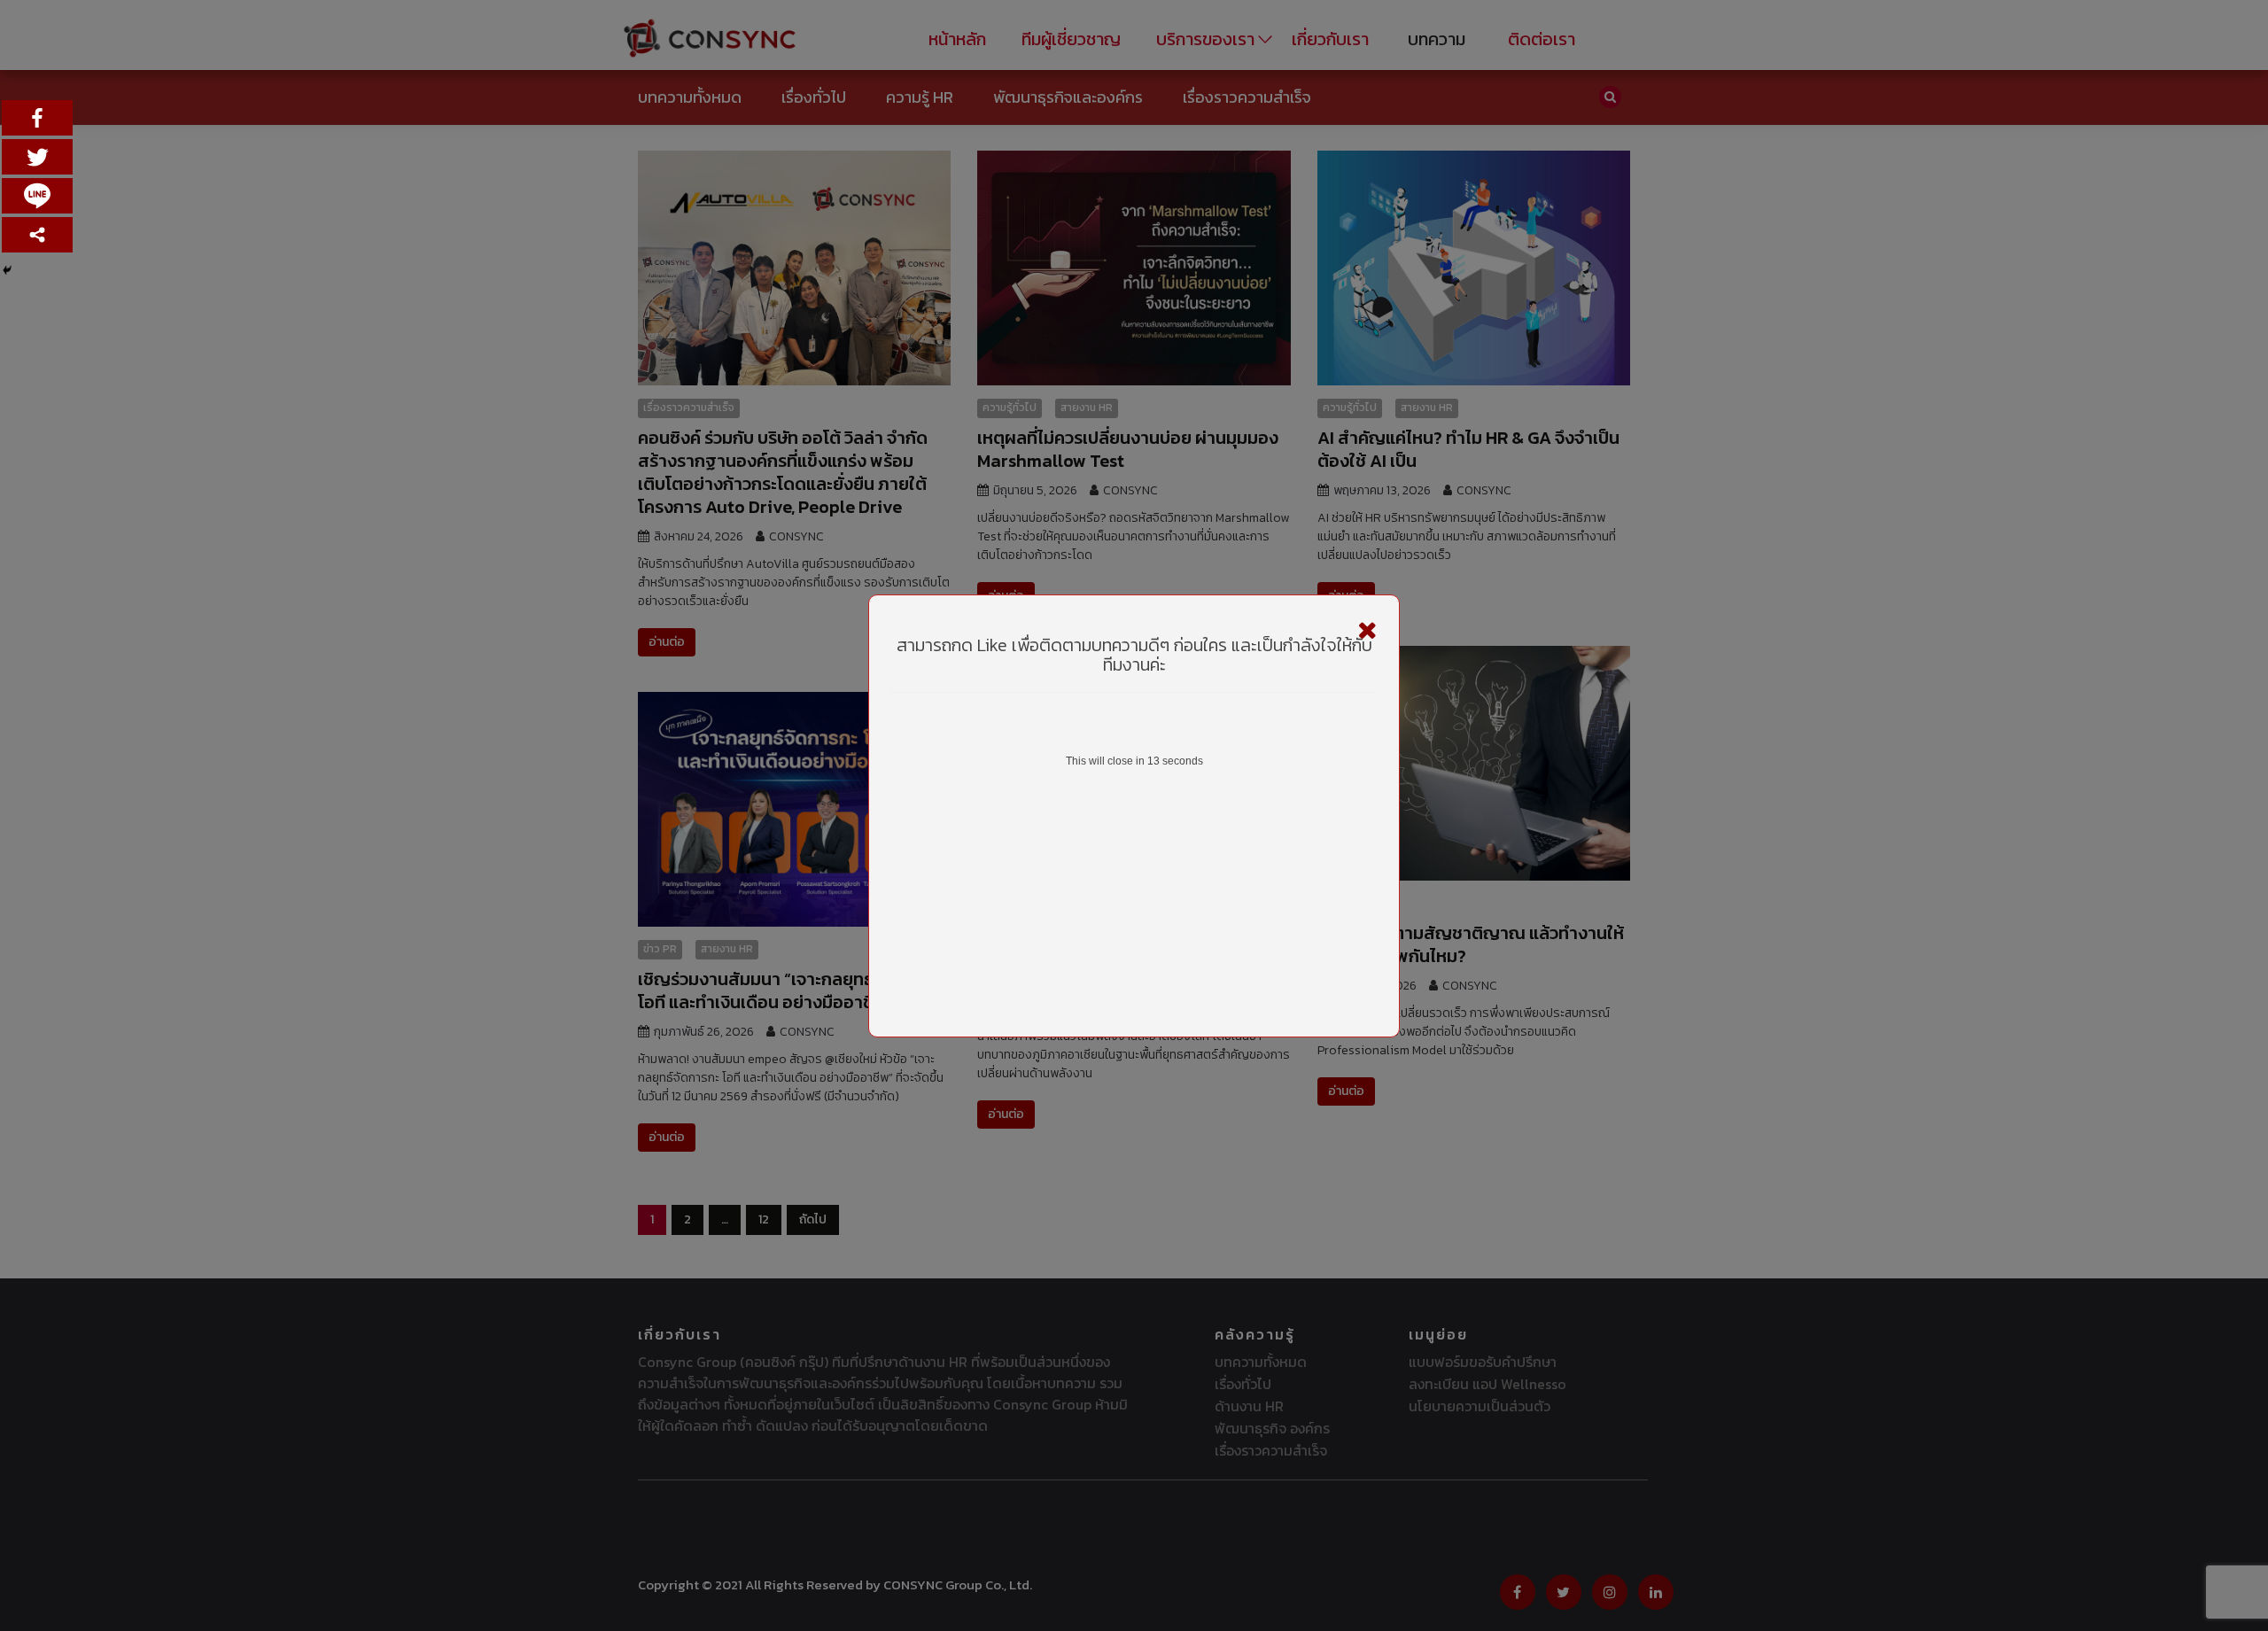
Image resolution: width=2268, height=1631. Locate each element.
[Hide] (7, 270)
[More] (37, 235)
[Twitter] (37, 157)
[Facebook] (37, 118)
